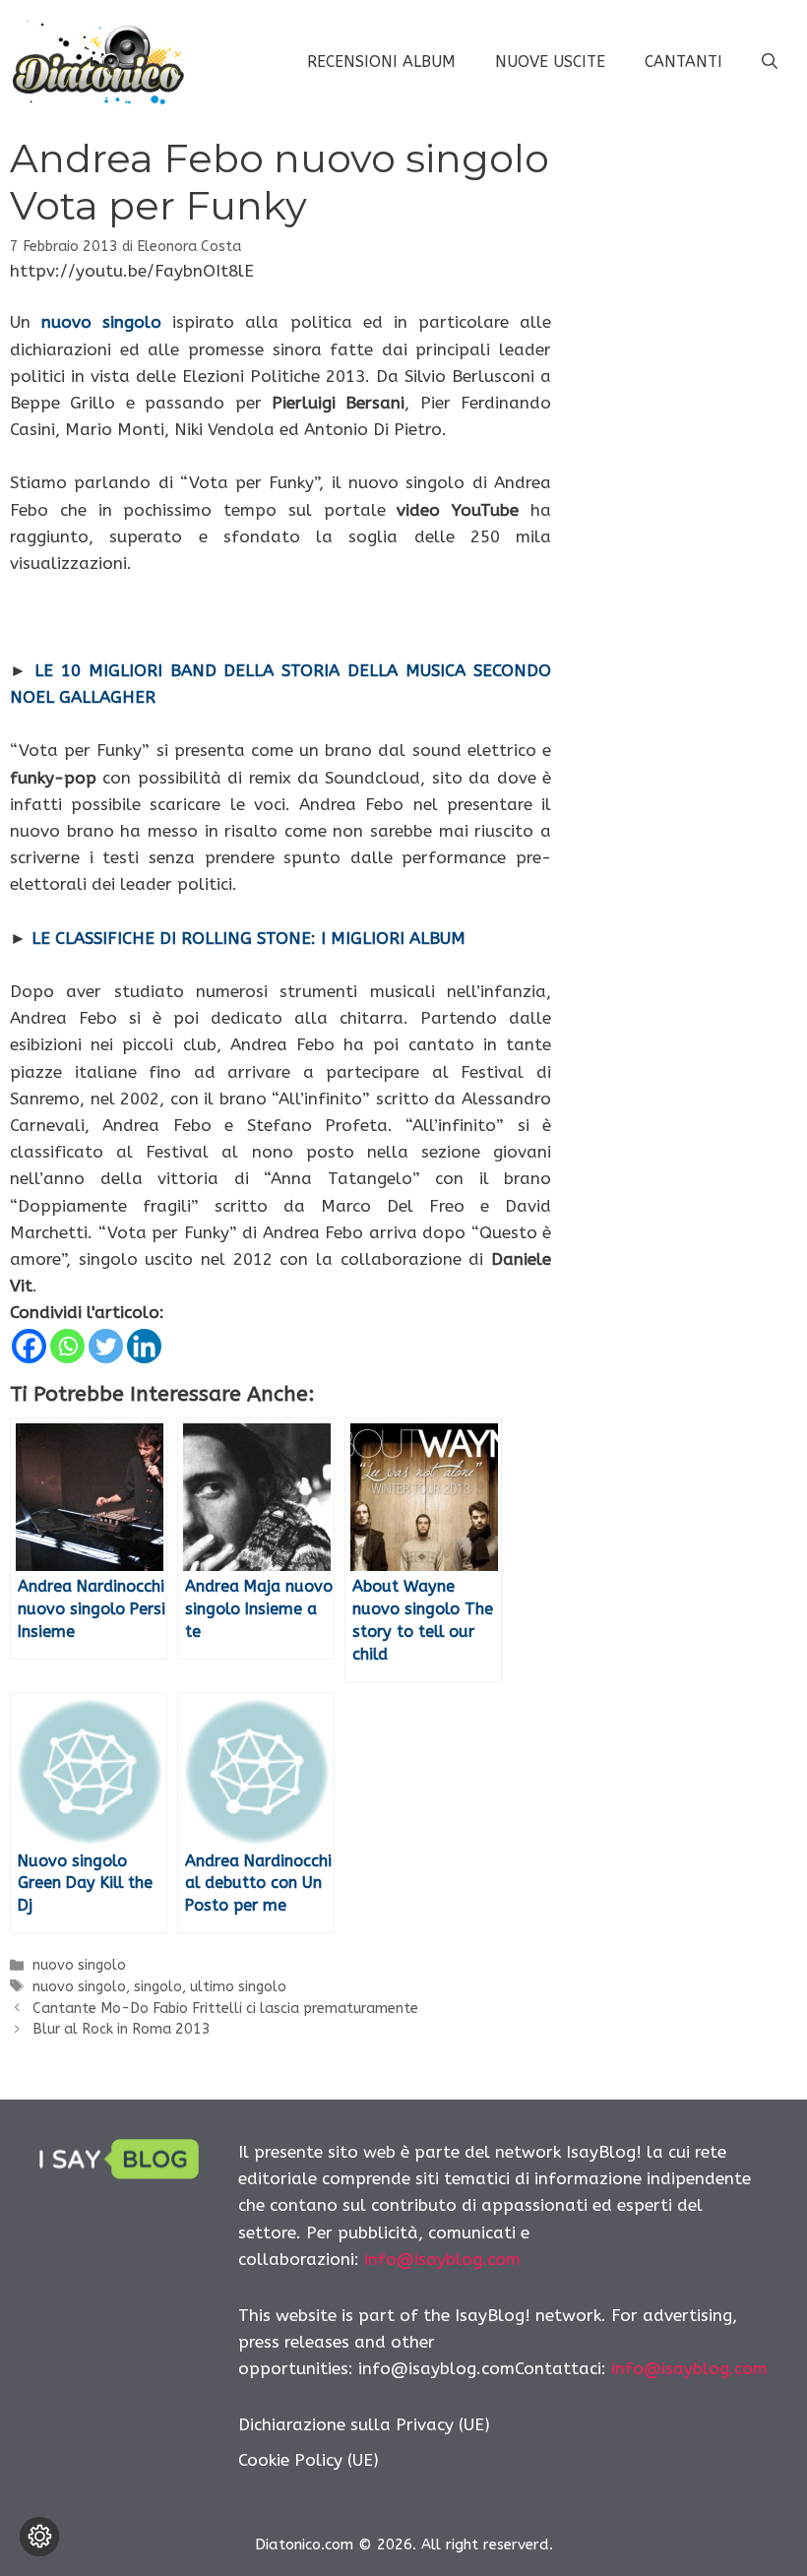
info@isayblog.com (442, 2259)
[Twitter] (106, 1346)
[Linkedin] (144, 1346)
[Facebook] (29, 1346)
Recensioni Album (381, 62)
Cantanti (683, 62)
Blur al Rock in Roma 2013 (122, 2029)
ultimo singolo (238, 1987)
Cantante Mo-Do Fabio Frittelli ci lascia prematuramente (225, 2009)
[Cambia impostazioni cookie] (39, 2537)
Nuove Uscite (550, 62)
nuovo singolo (79, 1965)
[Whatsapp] (67, 1346)
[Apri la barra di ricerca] (770, 62)
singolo (158, 1987)
